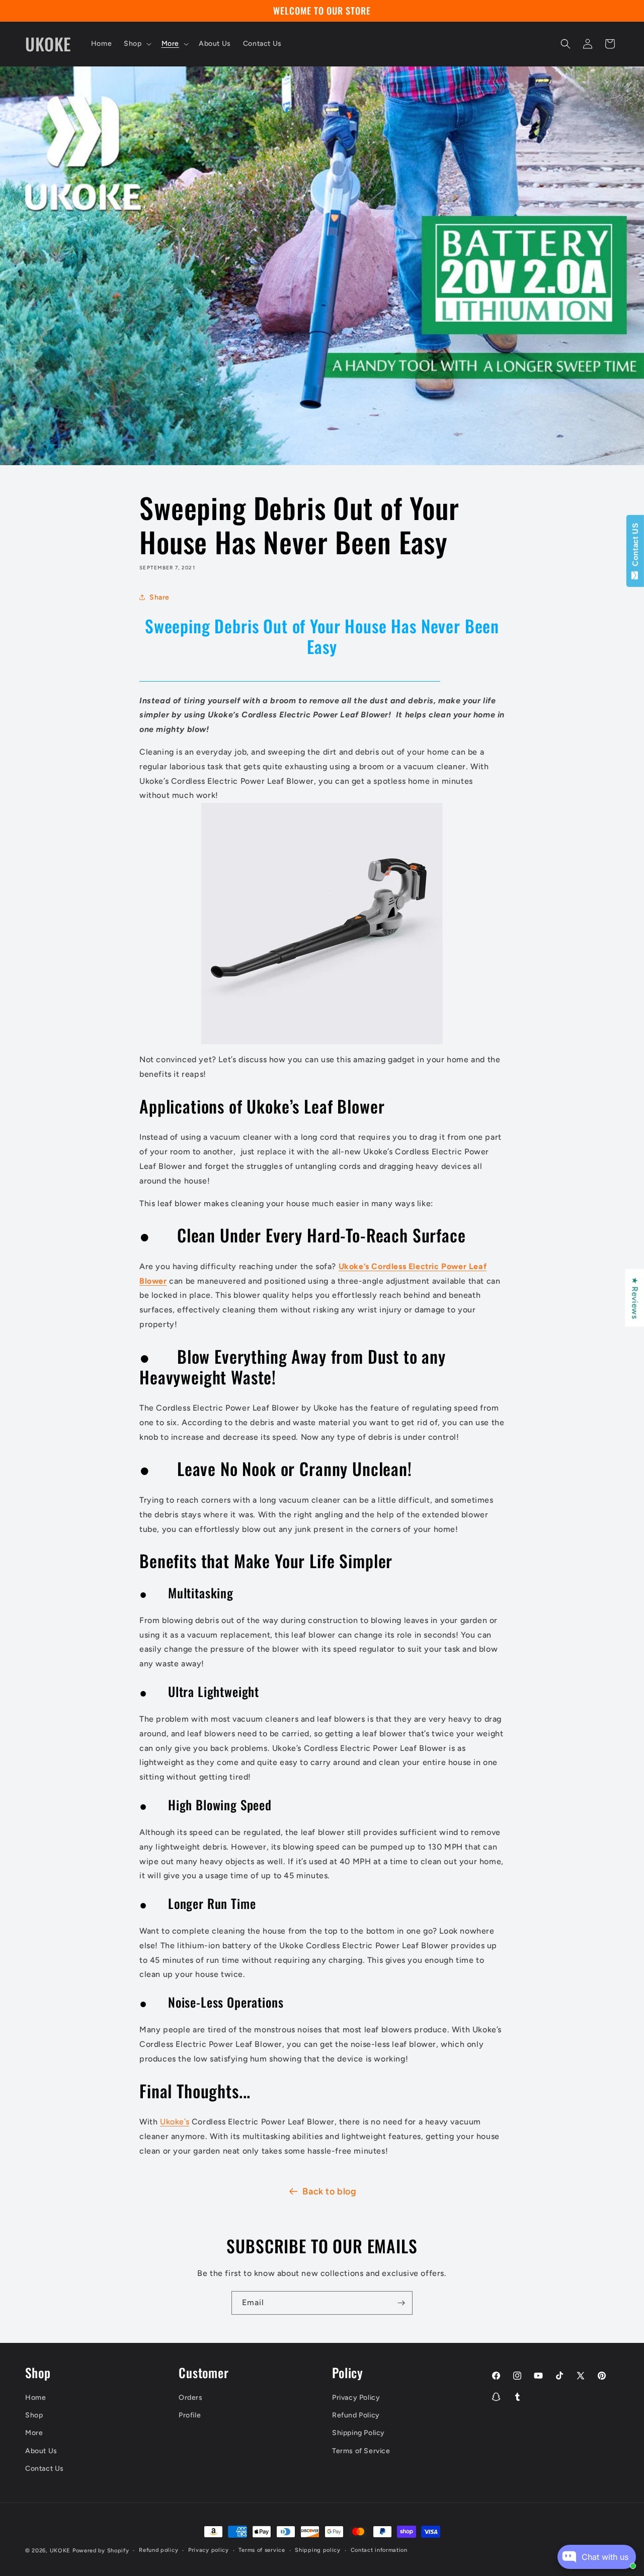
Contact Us (45, 2469)
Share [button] (159, 597)
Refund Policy (356, 2416)
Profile (190, 2416)
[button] (136, 44)
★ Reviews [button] (635, 1298)
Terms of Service (361, 2451)
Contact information (379, 2550)
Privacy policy (209, 2550)
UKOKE (60, 2551)
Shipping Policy (358, 2433)
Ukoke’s (175, 2121)
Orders (191, 2398)
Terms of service (262, 2550)
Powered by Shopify (101, 2551)
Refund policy (158, 2550)
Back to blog (329, 2191)
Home (35, 2398)
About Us (41, 2451)
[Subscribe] (401, 2303)
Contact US (635, 547)
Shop (34, 2416)
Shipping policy (318, 2550)
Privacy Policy (356, 2398)
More (34, 2433)
